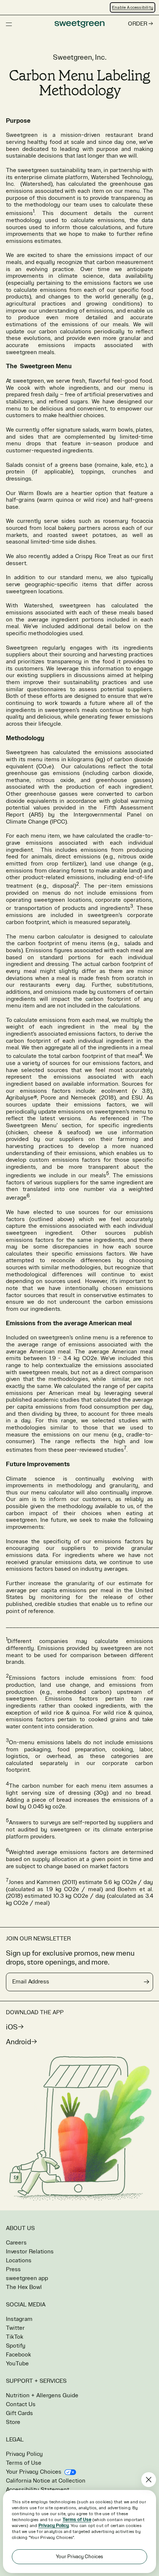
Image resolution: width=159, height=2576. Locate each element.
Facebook (18, 2355)
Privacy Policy (24, 2454)
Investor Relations (30, 2252)
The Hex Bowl (24, 2287)
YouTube (17, 2364)
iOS (12, 2027)
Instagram (19, 2319)
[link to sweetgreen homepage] (79, 24)
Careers (16, 2243)
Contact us (21, 2405)
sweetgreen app (27, 2278)
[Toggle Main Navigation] (9, 24)
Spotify (16, 2346)
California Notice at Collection (46, 2481)
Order (138, 24)
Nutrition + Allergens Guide (42, 2396)
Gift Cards (19, 2413)
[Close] (149, 2480)
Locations (19, 2261)
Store (13, 2422)
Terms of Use (24, 2463)
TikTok (15, 2337)
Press (13, 2270)
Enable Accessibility (133, 7)
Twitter (15, 2328)
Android (18, 2042)
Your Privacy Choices (34, 2472)
